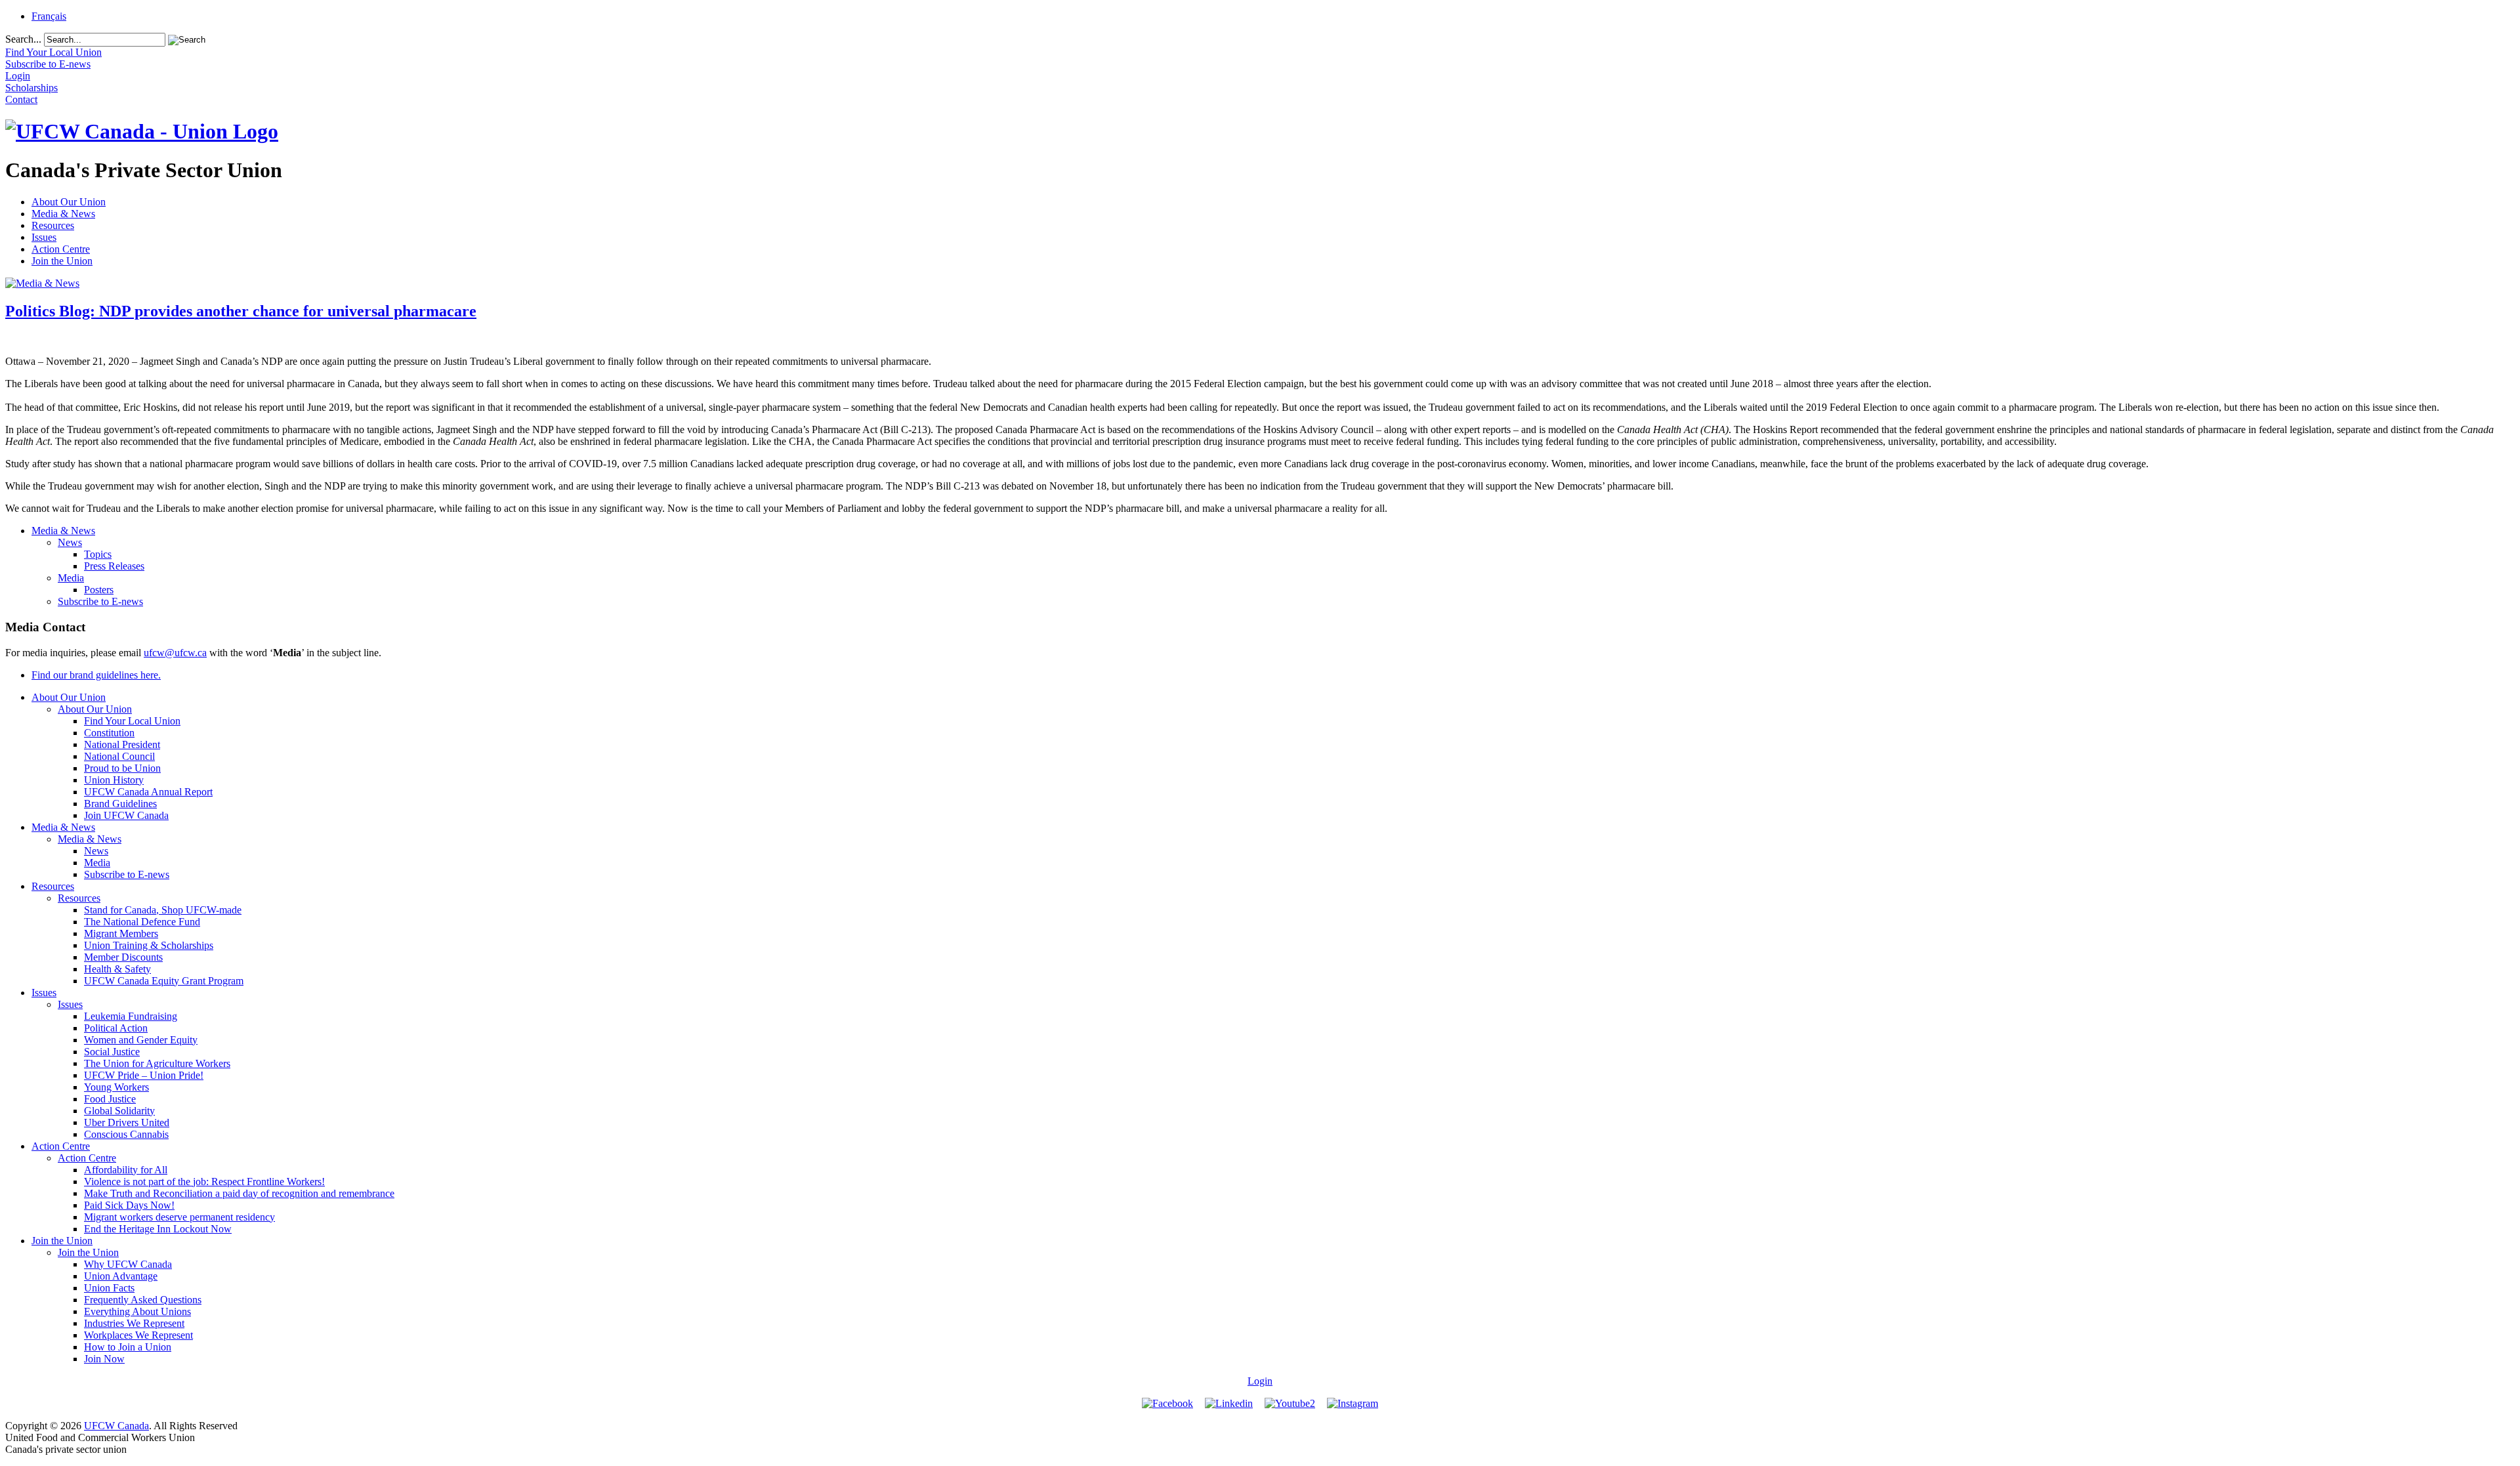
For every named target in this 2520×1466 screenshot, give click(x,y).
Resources (53, 225)
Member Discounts (123, 957)
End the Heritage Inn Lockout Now (158, 1229)
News (70, 542)
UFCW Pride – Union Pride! (144, 1075)
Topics (98, 554)
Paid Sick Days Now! (129, 1205)
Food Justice (110, 1099)
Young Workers (116, 1087)
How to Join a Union (128, 1347)
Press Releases (114, 566)
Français (49, 16)
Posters (99, 590)
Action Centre (61, 249)
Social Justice (112, 1052)
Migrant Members (121, 933)
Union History (114, 780)
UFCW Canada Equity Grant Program (164, 981)
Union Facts (109, 1288)
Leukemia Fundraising (131, 1016)
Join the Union (62, 261)
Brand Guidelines (120, 804)
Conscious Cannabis (126, 1134)
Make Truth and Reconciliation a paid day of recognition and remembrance (239, 1193)
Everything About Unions (137, 1311)
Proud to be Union (122, 768)
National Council (119, 756)
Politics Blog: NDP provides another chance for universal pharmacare (241, 311)
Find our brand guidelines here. (96, 675)
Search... (23, 39)
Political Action (116, 1028)
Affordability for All (126, 1170)
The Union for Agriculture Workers (157, 1063)
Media (71, 578)
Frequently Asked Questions (143, 1300)
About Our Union (69, 202)
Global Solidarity (119, 1111)
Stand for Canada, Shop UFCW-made (163, 910)
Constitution (109, 733)
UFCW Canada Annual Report (148, 792)
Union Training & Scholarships (149, 945)
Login (1260, 1381)
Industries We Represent (134, 1323)
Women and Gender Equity (141, 1040)
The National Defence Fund (142, 922)
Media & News (63, 214)
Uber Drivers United (127, 1122)
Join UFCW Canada (126, 815)
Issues (44, 237)
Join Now (104, 1359)
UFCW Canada (116, 1426)
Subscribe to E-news (100, 601)
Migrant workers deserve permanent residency (179, 1217)
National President (122, 744)
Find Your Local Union (132, 721)
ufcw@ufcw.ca (175, 653)
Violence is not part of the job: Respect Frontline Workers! (204, 1182)
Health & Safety (117, 969)
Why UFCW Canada (128, 1264)
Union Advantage (121, 1276)
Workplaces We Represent (138, 1335)
